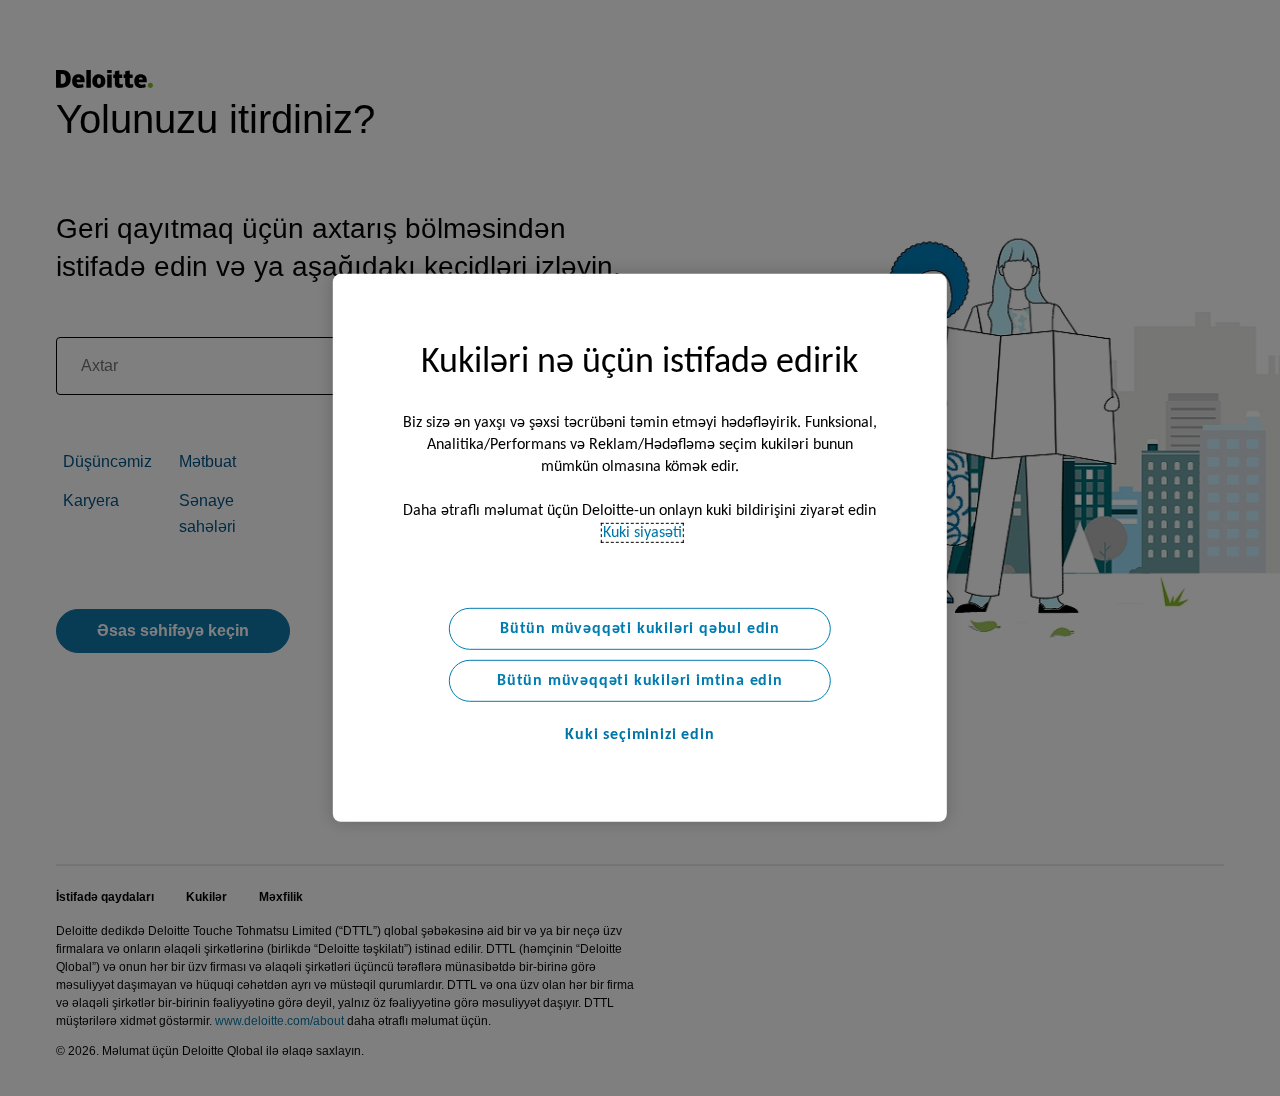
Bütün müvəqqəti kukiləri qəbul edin (640, 629)
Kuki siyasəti (642, 533)
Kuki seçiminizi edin (639, 735)
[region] (640, 548)
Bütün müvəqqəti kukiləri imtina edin (640, 681)
